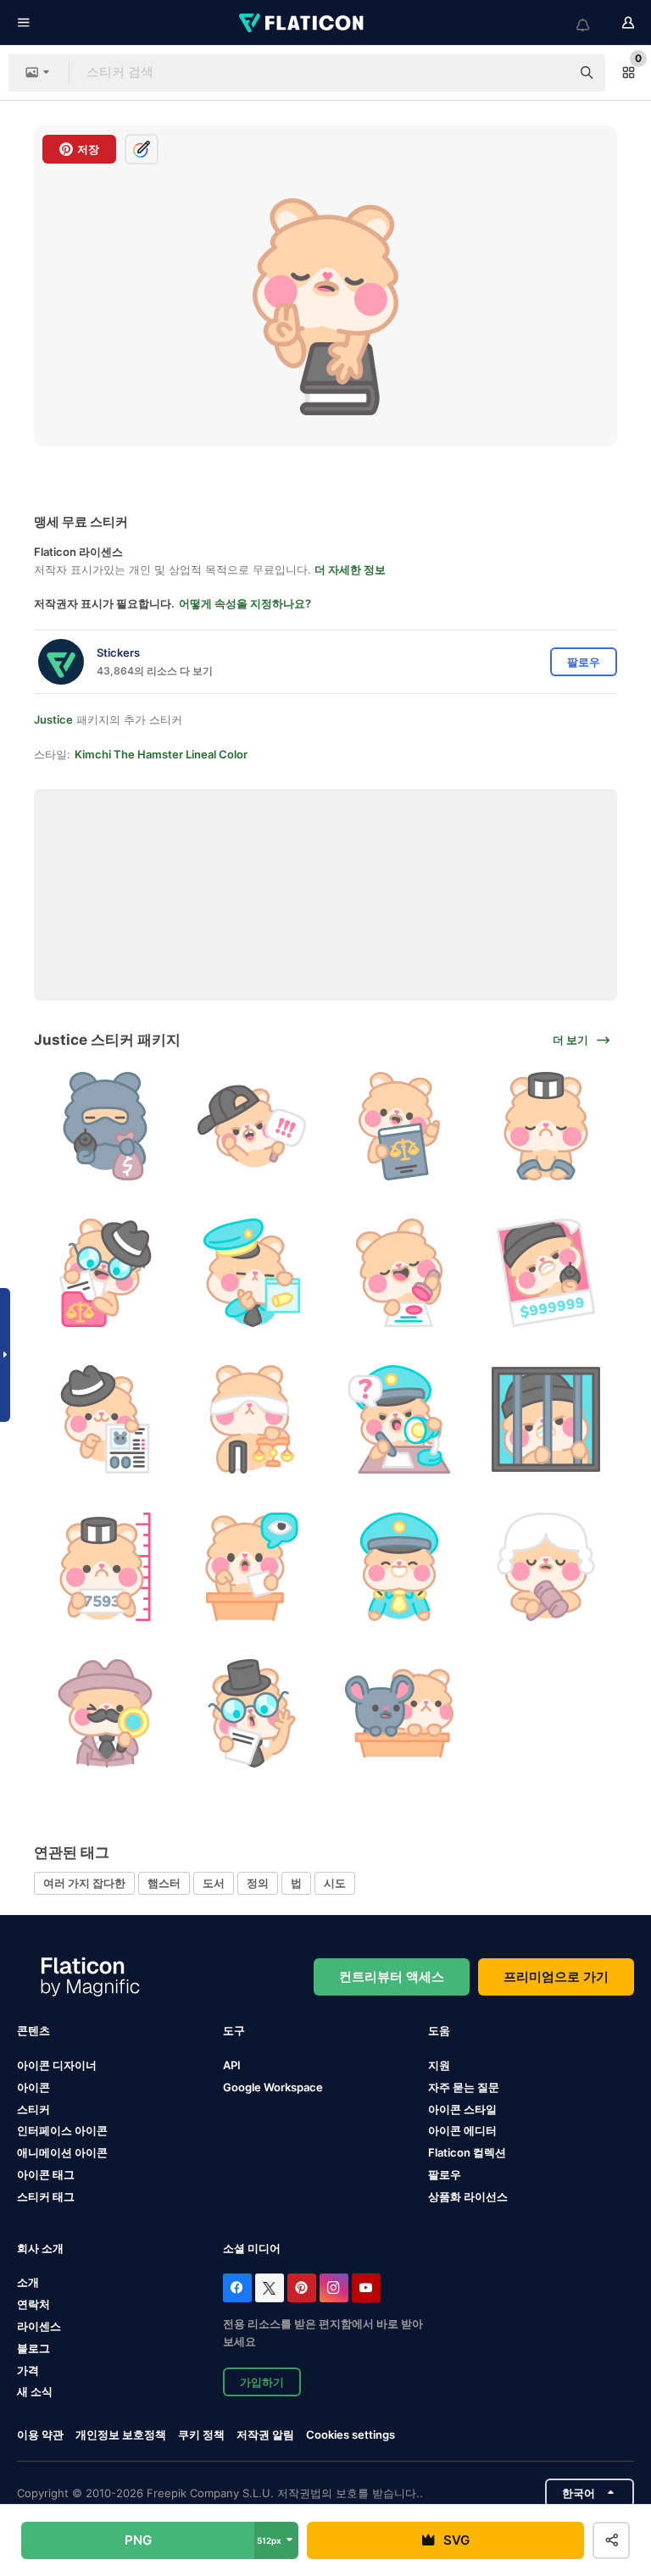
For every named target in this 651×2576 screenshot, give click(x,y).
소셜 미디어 (252, 2248)
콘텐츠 (33, 2030)
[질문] (399, 1419)
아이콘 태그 (46, 2174)
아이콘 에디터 (462, 2130)
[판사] (546, 1566)
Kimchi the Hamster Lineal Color (161, 754)
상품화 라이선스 (468, 2196)
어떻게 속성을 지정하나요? (245, 603)
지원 (439, 2065)
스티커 (33, 2109)
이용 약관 (40, 2434)
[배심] (399, 1713)
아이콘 (33, 2087)
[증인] (252, 1566)
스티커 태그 (46, 2196)
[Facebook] (237, 2288)
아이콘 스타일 (462, 2109)
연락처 (33, 2304)
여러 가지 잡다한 (84, 1883)
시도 (335, 1883)
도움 (439, 2030)
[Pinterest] (302, 2288)
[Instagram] (334, 2288)
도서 (214, 1883)
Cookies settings (351, 2435)
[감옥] (546, 1419)
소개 (28, 2282)
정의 (258, 1883)
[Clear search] (549, 73)
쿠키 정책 (201, 2434)
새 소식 (35, 2391)
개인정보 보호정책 (121, 2434)
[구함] (546, 1273)
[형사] (105, 1713)
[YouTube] (366, 2288)
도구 (234, 2030)
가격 (28, 2370)
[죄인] (546, 1126)
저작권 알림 (265, 2434)
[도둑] (105, 1126)
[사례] (252, 1713)
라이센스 (39, 2326)
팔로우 (445, 2174)
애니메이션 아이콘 (62, 2152)
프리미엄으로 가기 (556, 1976)
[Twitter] (270, 2288)
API (232, 2065)
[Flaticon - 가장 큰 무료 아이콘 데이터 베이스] (303, 23)
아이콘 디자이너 (57, 2065)
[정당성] (252, 1126)
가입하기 (262, 2382)
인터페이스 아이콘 (62, 2130)
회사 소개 (40, 2248)
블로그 (33, 2348)
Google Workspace (273, 2087)
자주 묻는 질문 (464, 2087)
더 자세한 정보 (350, 569)
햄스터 (164, 1883)
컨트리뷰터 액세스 (392, 1976)
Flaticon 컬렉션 (467, 2152)
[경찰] (252, 1273)
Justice (53, 719)
